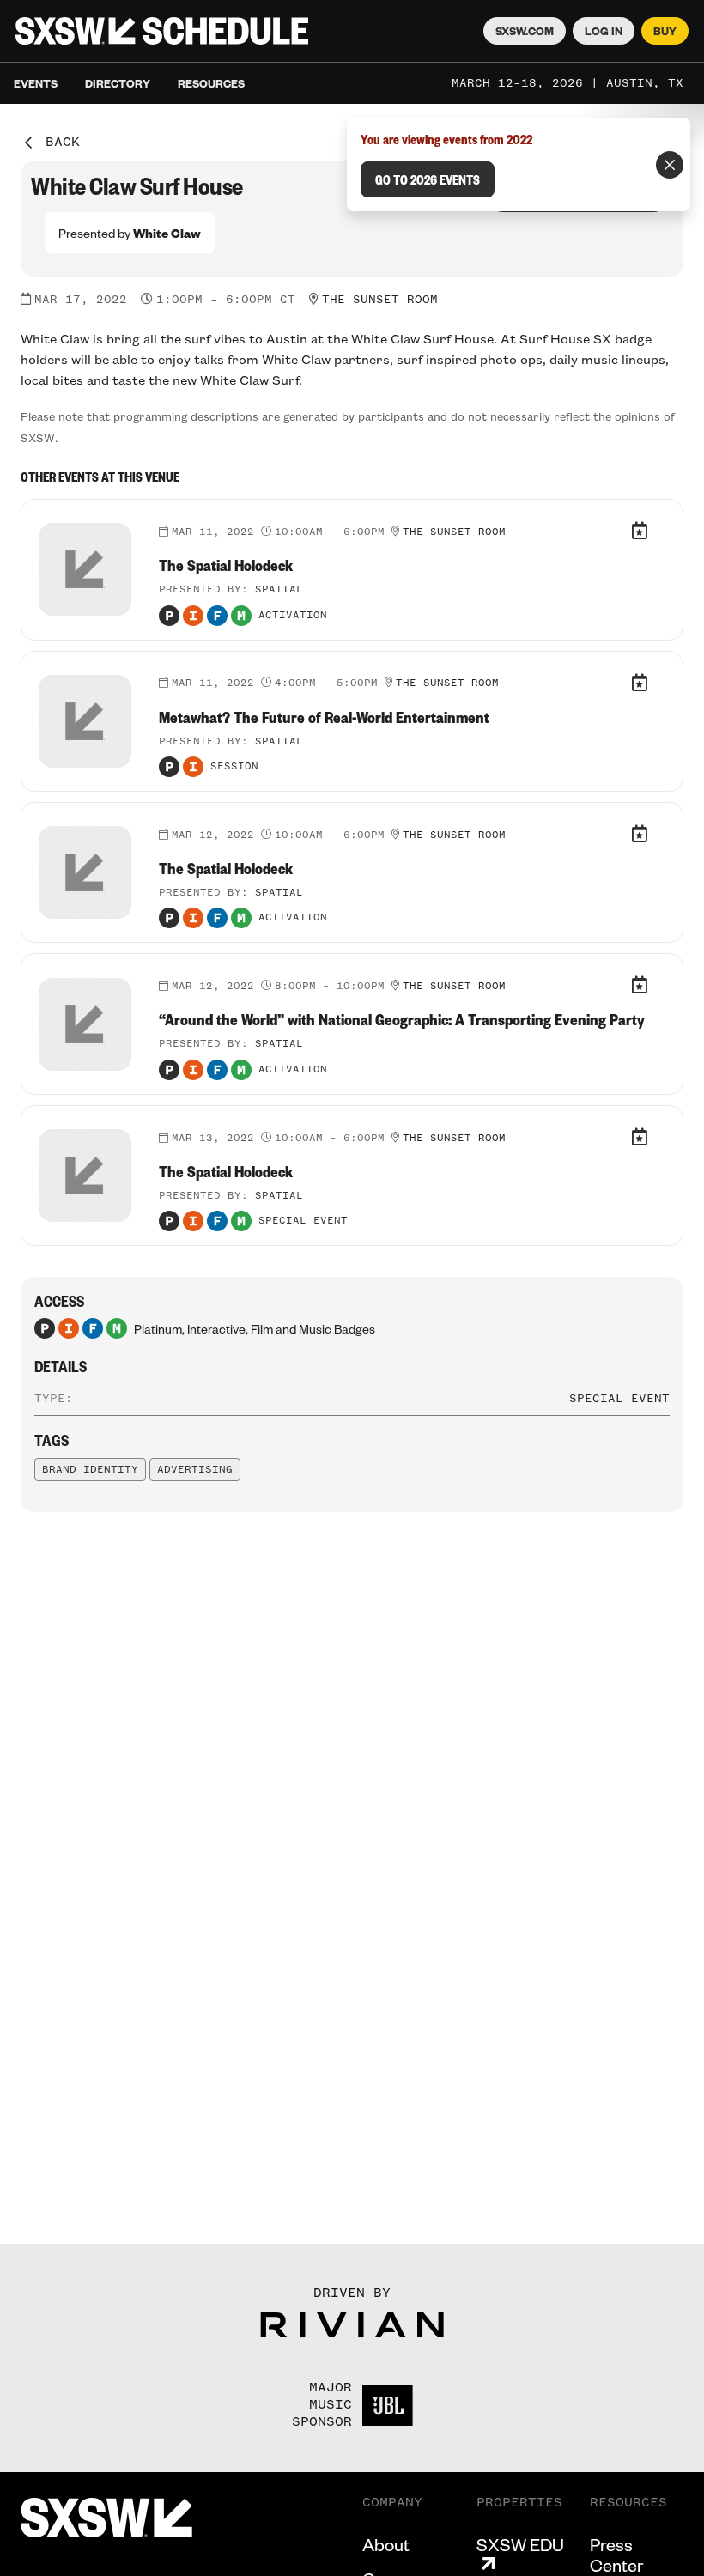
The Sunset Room (380, 300)
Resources (211, 83)
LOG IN (604, 31)
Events (36, 83)
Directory (118, 83)
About (386, 2544)
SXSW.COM (525, 31)
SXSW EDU (520, 2545)
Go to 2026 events (428, 179)
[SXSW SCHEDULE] (162, 31)
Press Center (616, 2555)
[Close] (670, 165)
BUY (665, 31)
